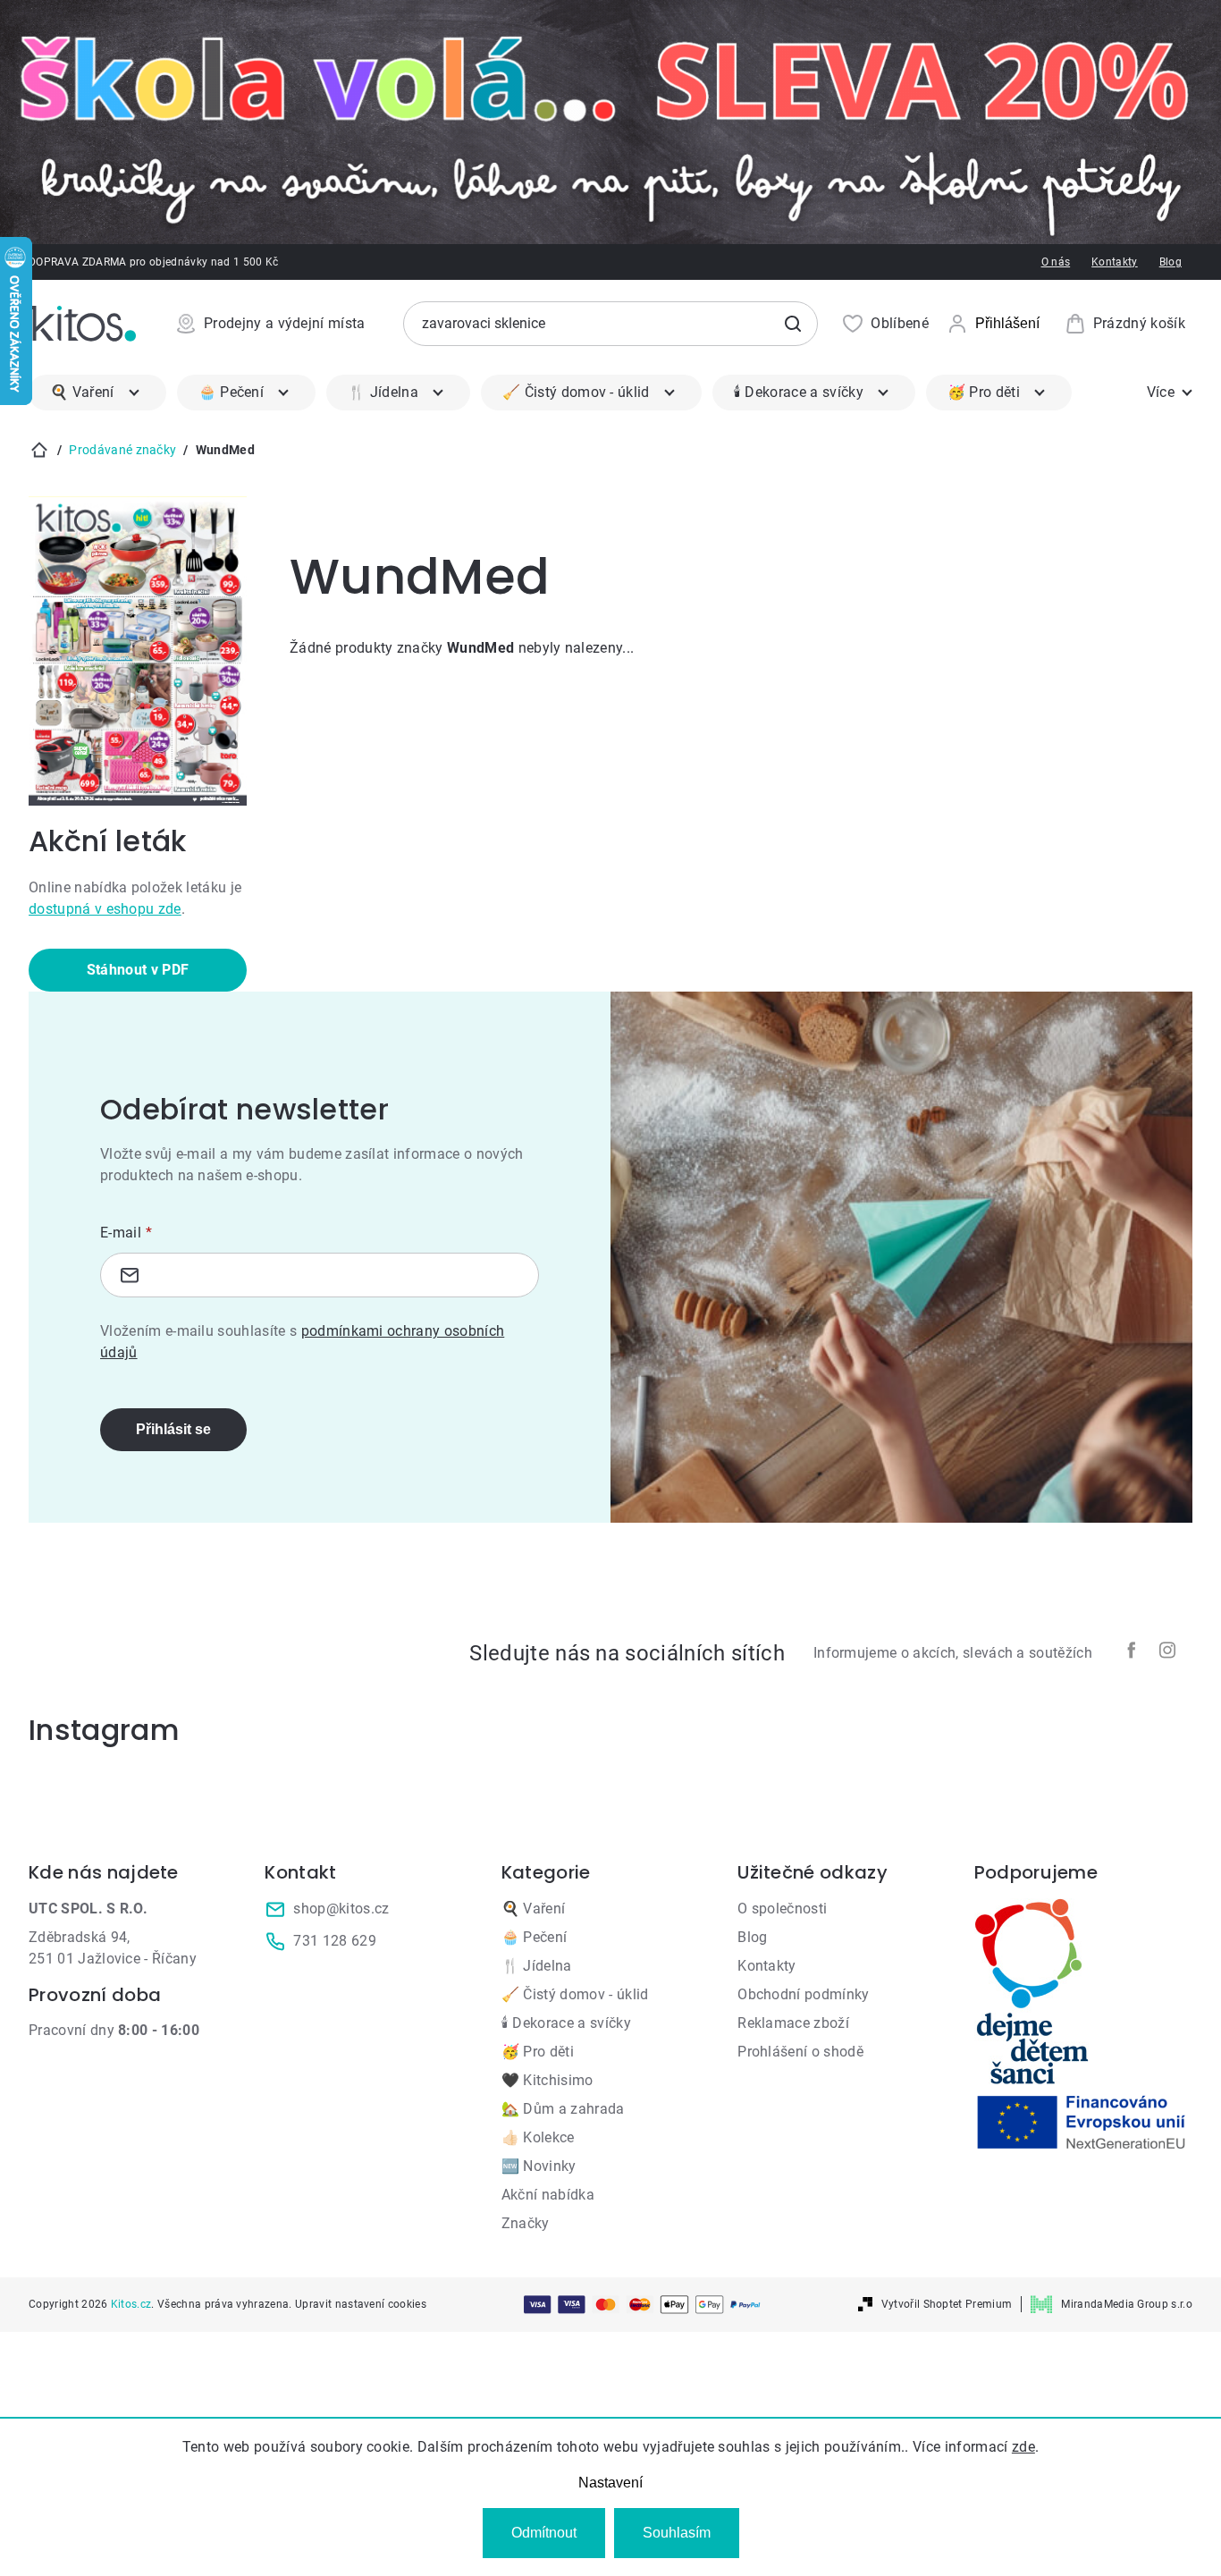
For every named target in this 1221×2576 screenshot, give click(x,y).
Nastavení (610, 2483)
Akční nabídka (548, 2195)
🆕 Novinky (539, 2166)
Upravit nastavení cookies (361, 2304)
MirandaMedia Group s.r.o (1127, 2304)
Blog (1170, 262)
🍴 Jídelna (537, 1966)
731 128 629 (335, 1941)
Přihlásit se (173, 1429)
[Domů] (39, 450)
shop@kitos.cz (341, 1909)
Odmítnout (544, 2533)
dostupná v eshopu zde (105, 909)
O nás (1056, 262)
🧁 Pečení (535, 1937)
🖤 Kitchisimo (547, 2080)
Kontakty (1115, 262)
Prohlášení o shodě (800, 2052)
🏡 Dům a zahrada (563, 2109)
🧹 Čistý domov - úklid (575, 1994)
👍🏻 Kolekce (538, 2137)
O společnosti (782, 1909)
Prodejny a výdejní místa (285, 323)
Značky (526, 2223)
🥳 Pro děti (538, 2052)
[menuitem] (97, 393)
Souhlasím (677, 2533)
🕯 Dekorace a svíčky (566, 2023)
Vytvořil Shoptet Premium (947, 2304)
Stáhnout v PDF (138, 970)
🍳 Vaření (534, 1909)
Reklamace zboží (793, 2023)
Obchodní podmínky (803, 1994)
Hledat (793, 324)
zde (1023, 2447)
